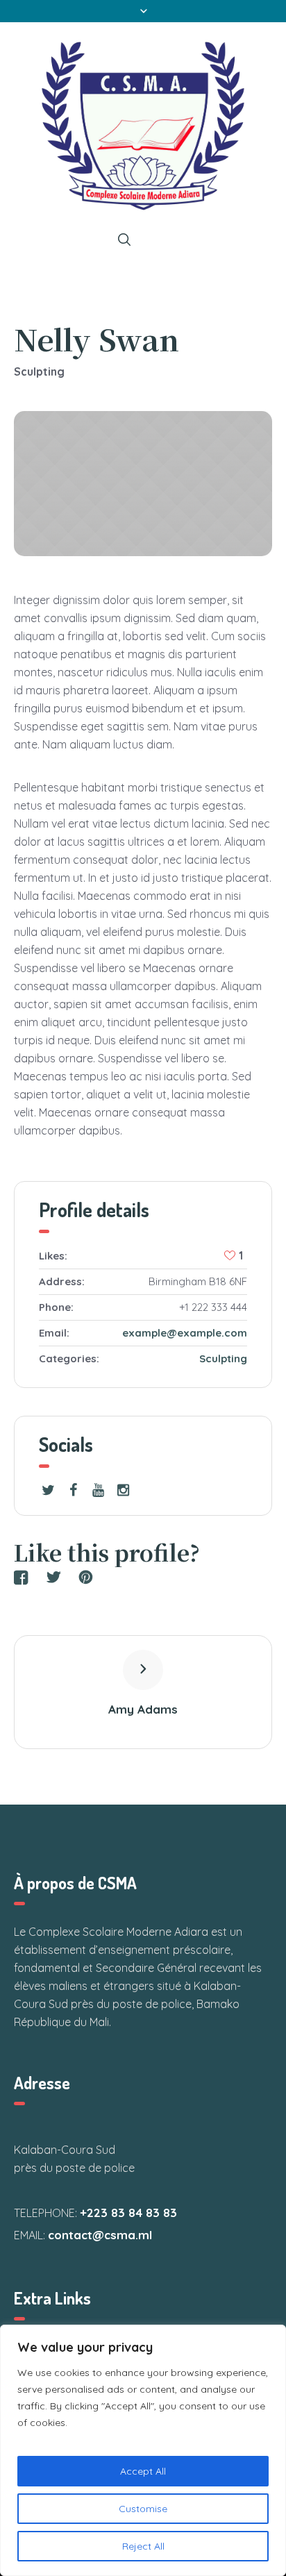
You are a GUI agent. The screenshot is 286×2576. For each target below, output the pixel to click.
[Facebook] (73, 1490)
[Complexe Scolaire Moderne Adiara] (143, 126)
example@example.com (185, 1333)
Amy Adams (143, 1709)
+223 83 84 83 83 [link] (128, 2213)
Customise (143, 2509)
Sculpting (223, 1358)
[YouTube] (98, 1490)
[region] (143, 2450)
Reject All (143, 2546)
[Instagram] (123, 1490)
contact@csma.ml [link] (100, 2235)
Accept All (143, 2471)
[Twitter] (48, 1490)
